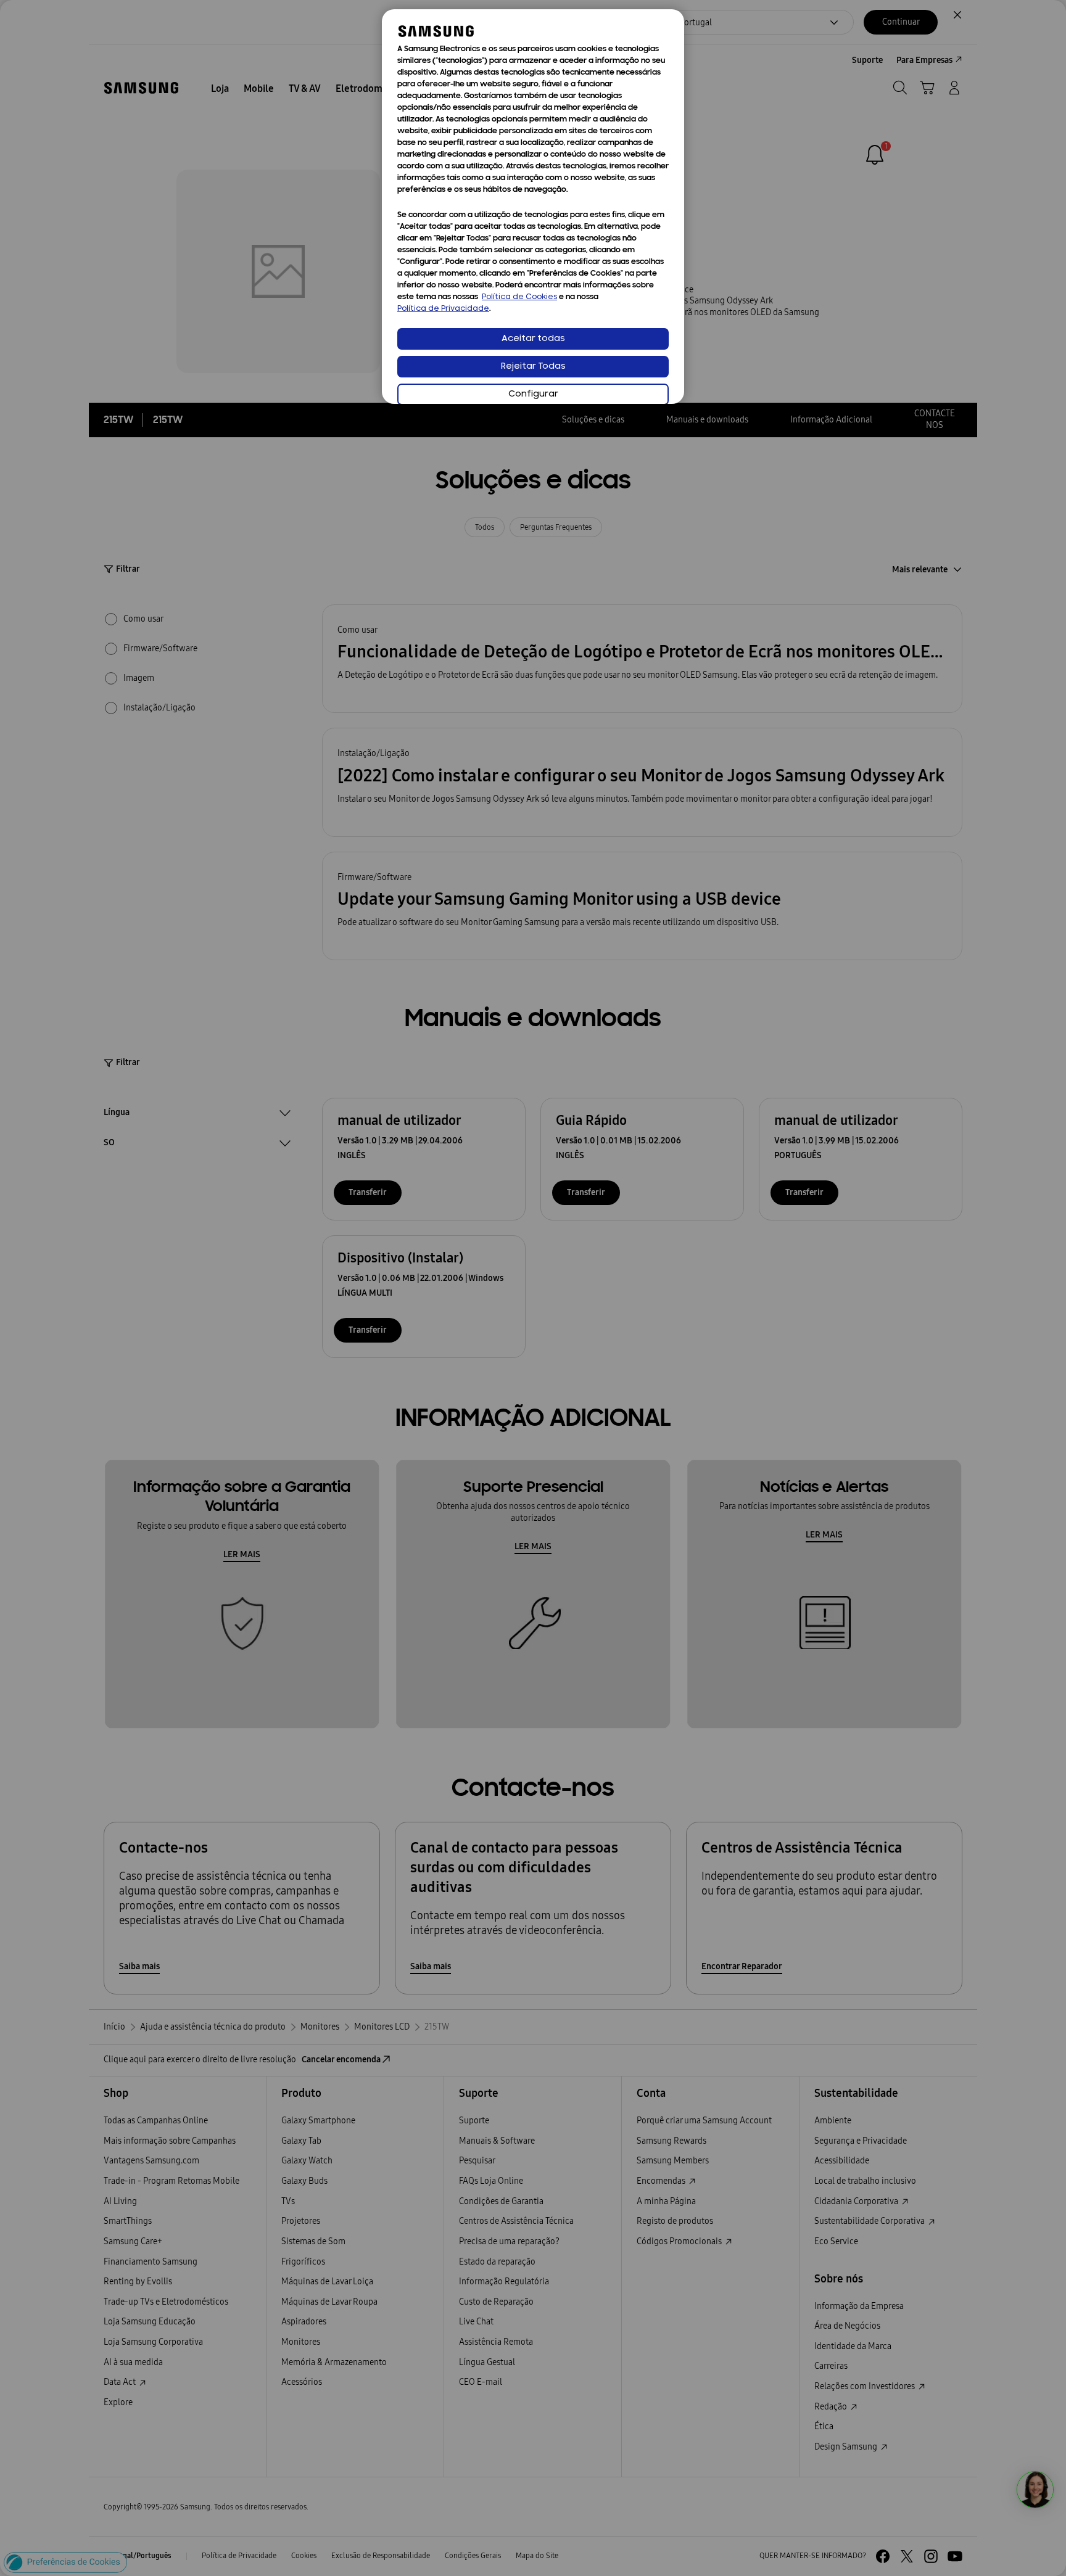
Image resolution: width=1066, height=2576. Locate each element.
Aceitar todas (533, 339)
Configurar (533, 394)
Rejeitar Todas (533, 367)
